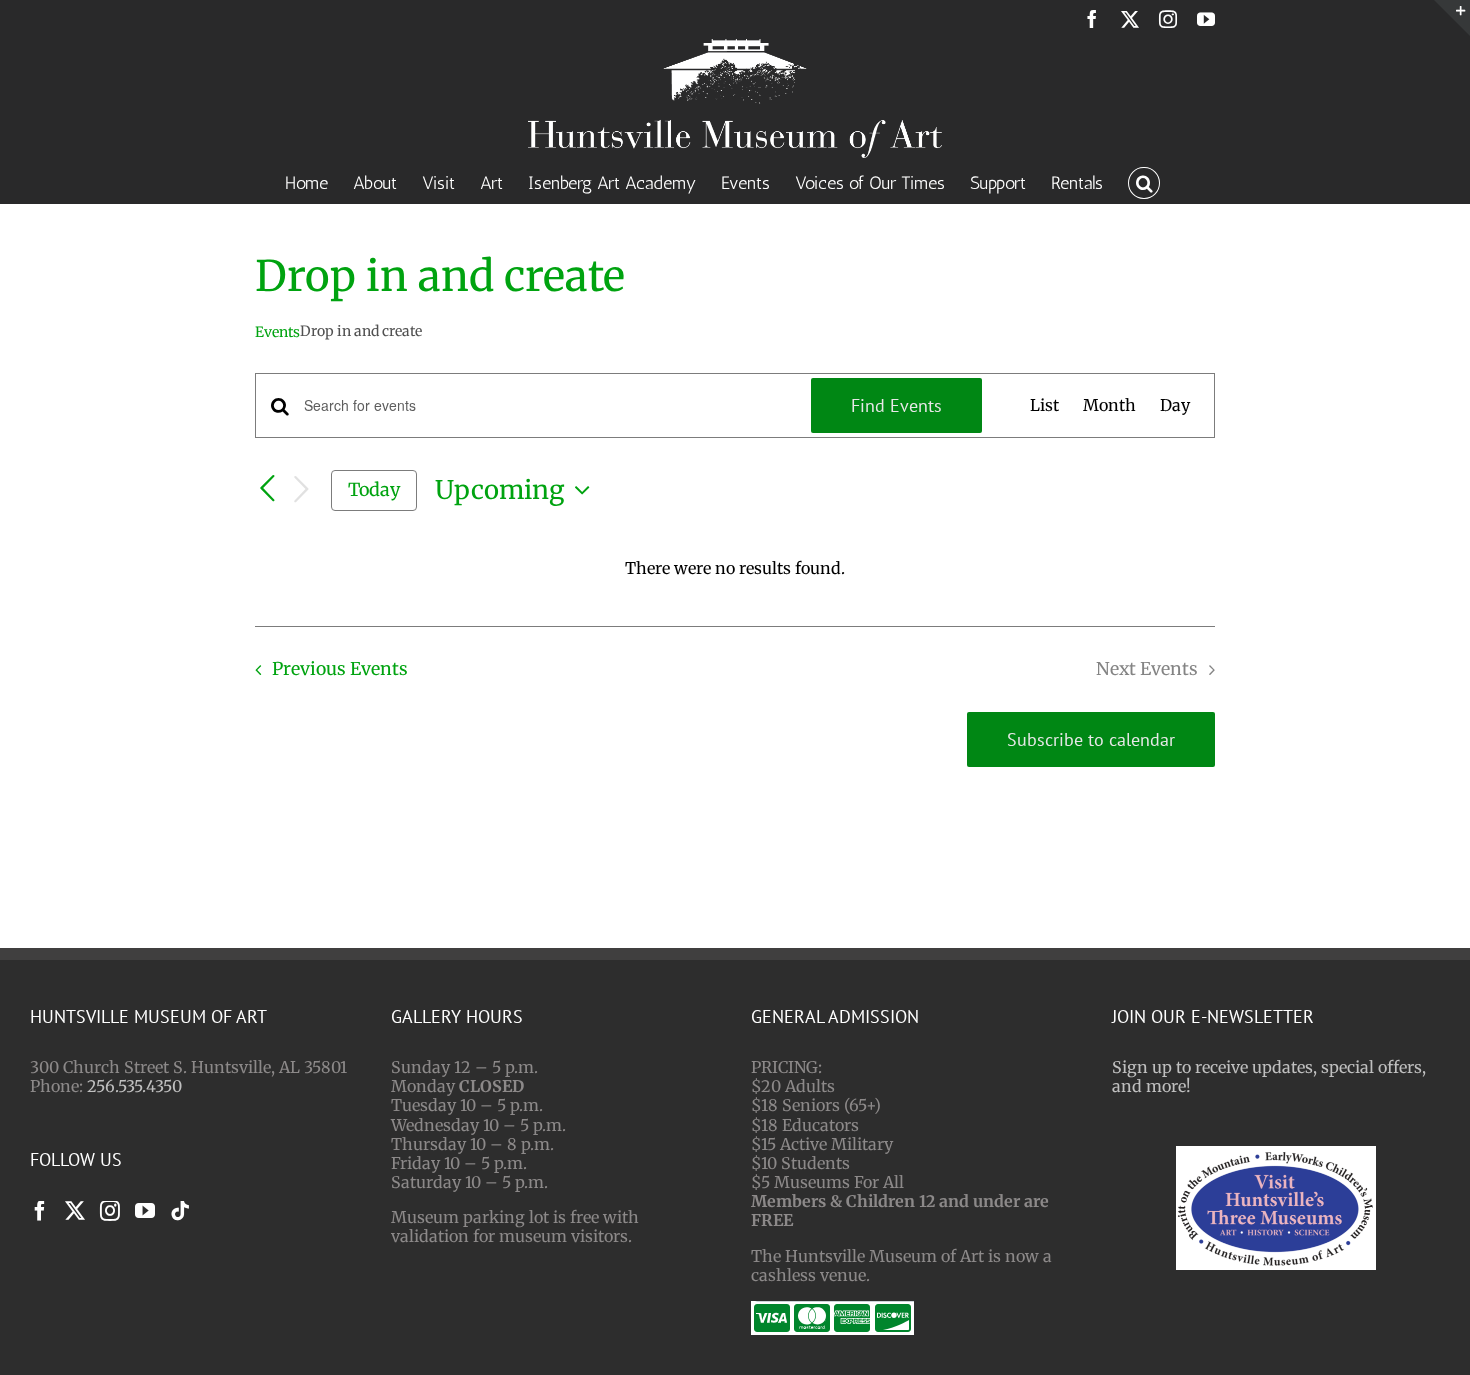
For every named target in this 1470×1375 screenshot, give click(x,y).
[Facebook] (40, 1211)
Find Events (896, 405)
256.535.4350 (134, 1086)
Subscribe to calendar (1091, 739)
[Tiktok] (180, 1211)
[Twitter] (75, 1211)
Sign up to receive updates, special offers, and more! (1269, 1076)
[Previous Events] (267, 489)
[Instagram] (110, 1211)
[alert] (735, 568)
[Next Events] (301, 490)
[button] (1144, 181)
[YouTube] (145, 1211)
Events (277, 332)
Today (374, 489)
